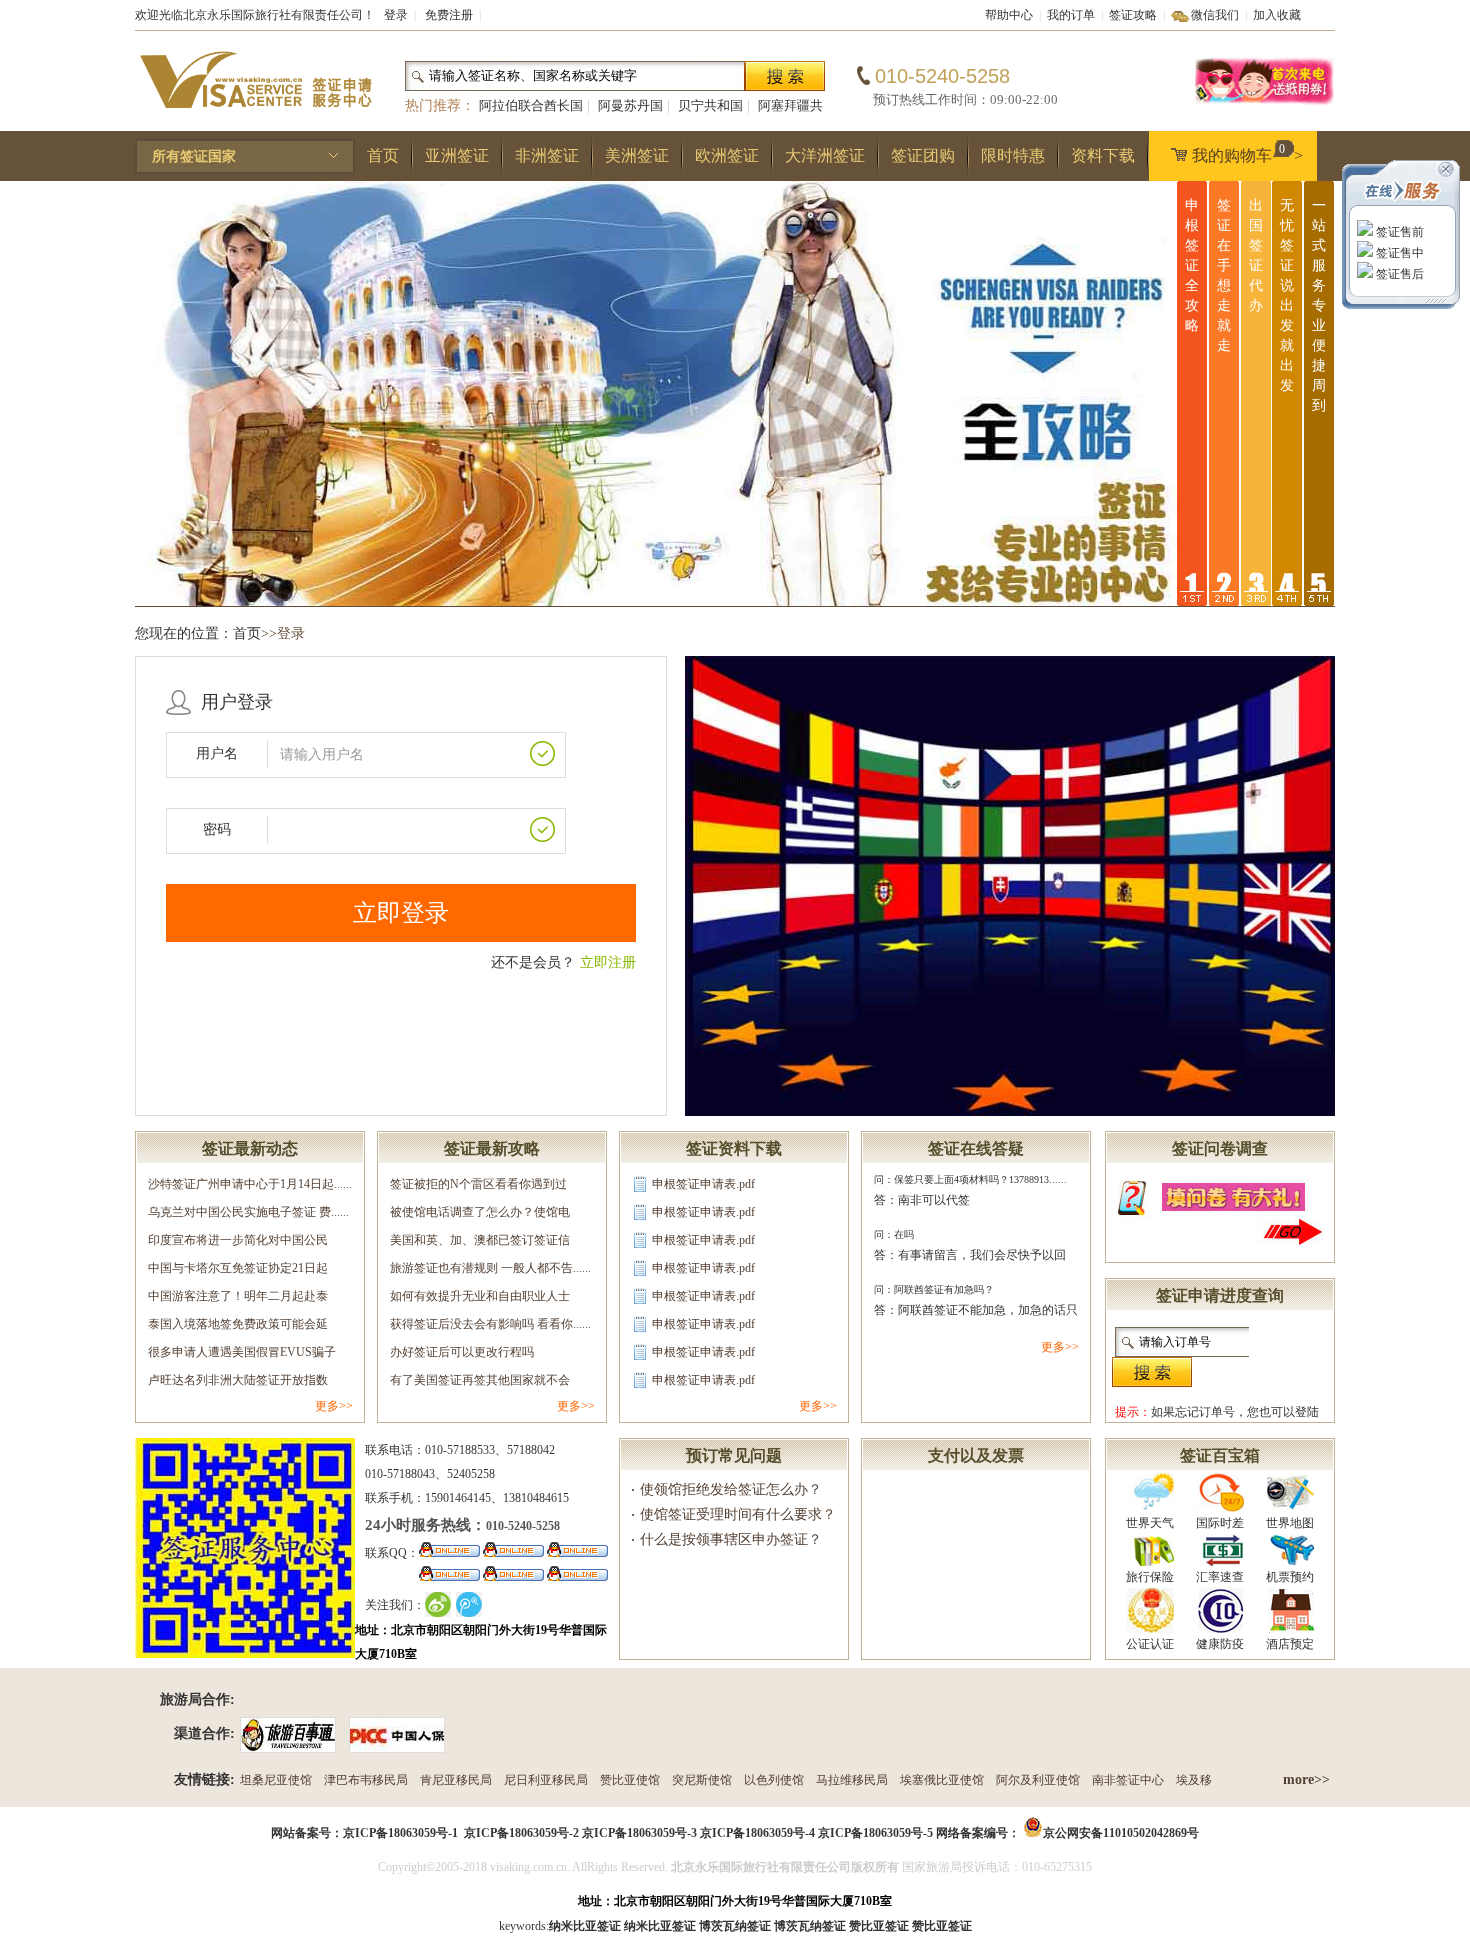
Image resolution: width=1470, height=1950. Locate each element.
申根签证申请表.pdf (703, 1184)
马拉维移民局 (852, 1780)
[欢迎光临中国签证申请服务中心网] (255, 117)
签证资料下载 (734, 1148)
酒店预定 (1290, 1644)
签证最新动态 (250, 1148)
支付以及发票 (976, 1455)
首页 (383, 155)
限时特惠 (1013, 155)
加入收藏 (1277, 15)
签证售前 (1398, 232)
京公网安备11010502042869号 (1121, 1833)
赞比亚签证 (942, 1926)
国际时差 (1220, 1523)
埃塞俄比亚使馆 (942, 1780)
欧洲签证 (727, 155)
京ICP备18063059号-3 (639, 1833)
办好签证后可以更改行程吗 (462, 1352)
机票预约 (1290, 1577)
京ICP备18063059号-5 (875, 1833)
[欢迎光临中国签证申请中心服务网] (1265, 102)
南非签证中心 (1128, 1780)
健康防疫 (1220, 1644)
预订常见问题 (734, 1455)
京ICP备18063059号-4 (757, 1833)
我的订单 (1071, 15)
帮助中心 (1009, 15)
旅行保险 (1150, 1577)
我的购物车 (1247, 153)
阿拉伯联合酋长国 (531, 105)
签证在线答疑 (976, 1148)
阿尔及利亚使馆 (1038, 1780)
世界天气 (1150, 1523)
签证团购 (923, 155)
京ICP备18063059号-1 (400, 1833)
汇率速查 (1220, 1577)
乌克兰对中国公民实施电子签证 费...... (248, 1212)
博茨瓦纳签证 (810, 1926)
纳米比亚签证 (660, 1926)
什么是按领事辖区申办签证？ (731, 1539)
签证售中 (1398, 253)
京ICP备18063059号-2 (521, 1833)
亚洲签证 (457, 155)
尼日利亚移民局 (546, 1780)
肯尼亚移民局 (456, 1780)
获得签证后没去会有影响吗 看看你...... (490, 1324)
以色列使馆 (774, 1780)
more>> (1306, 1779)
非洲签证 (547, 155)
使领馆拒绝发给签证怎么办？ (731, 1489)
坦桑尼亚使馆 (276, 1780)
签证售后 (1398, 274)
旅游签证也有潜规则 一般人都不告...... (490, 1268)
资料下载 (1103, 155)
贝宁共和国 (710, 105)
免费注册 (449, 15)
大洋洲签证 (825, 155)
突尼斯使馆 (702, 1780)
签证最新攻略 (492, 1148)
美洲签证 (637, 155)
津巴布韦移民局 (366, 1780)
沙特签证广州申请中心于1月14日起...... (250, 1184)
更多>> (334, 1406)
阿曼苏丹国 (630, 105)
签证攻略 (1133, 15)
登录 (396, 15)
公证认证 (1150, 1644)
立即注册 (608, 962)
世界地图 (1290, 1523)
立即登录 (401, 913)
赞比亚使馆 (630, 1780)
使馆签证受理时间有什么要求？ (738, 1514)
